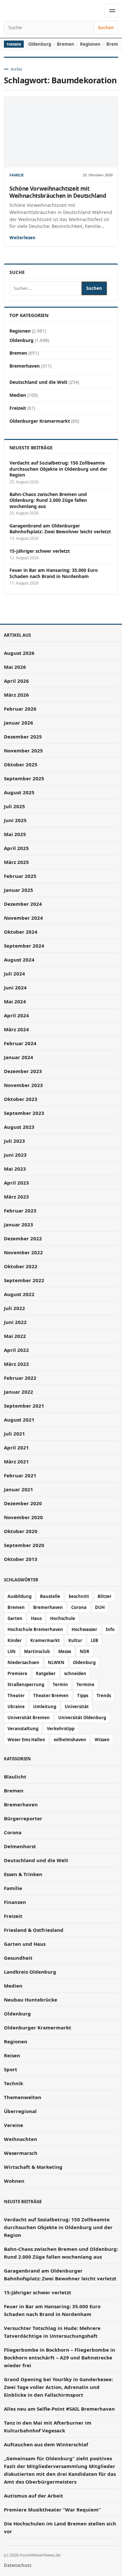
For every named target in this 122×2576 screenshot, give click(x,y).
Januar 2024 (19, 1057)
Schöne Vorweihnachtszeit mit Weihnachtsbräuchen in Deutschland (58, 192)
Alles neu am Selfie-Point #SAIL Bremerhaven (59, 2409)
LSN (12, 1651)
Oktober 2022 (21, 1266)
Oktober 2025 (21, 764)
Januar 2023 (19, 1224)
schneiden (75, 1673)
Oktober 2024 (21, 932)
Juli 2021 (14, 1434)
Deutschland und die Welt (38, 382)
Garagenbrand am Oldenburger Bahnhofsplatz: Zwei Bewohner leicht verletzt (60, 529)
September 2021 (24, 1406)
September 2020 (24, 1545)
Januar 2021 (19, 1489)
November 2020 (23, 1517)
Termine (85, 1684)
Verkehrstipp (61, 1729)
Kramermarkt (45, 1640)
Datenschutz (18, 2565)
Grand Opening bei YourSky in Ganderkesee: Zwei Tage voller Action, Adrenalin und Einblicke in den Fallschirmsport (58, 2387)
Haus (36, 1618)
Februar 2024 (20, 1043)
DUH (100, 1607)
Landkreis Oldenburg (30, 1972)
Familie (17, 175)
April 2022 (16, 1350)
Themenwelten (23, 2097)
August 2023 (19, 1127)
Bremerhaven (25, 366)
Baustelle (50, 1596)
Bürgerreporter (23, 1818)
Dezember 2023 (23, 1071)
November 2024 (23, 918)
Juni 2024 (15, 987)
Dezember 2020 (23, 1503)
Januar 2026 (19, 723)
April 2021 (16, 1448)
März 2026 (16, 695)
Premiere (17, 1673)
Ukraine (16, 1707)
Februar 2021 (20, 1475)
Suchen (106, 28)
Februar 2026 (20, 709)
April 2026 (16, 681)
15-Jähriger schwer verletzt (40, 551)
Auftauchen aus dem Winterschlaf (46, 2444)
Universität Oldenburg (82, 1718)
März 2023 (16, 1197)
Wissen (102, 1740)
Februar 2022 (20, 1378)
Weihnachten (20, 2139)
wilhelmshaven (70, 1740)
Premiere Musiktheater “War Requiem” (52, 2510)
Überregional (20, 2111)
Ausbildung (20, 1596)
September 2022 (24, 1280)
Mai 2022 (15, 1336)
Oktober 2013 (21, 1559)
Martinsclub (37, 1651)
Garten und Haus (25, 1944)
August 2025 (19, 792)
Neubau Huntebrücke (31, 2000)
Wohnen (14, 2181)
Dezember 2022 (23, 1238)
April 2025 (16, 848)
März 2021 (16, 1461)
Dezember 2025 (23, 737)
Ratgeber (46, 1673)
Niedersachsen (23, 1662)
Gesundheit (18, 1958)
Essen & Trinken (23, 1874)
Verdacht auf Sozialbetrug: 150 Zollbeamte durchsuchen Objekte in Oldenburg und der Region (58, 469)
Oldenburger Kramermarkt (40, 421)
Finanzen (15, 1902)
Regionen (90, 44)
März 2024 (16, 1029)
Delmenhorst (20, 1846)
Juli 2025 (14, 806)
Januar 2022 (19, 1392)
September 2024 (24, 946)
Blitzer (105, 1596)
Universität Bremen (29, 1718)
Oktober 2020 (21, 1531)
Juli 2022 (14, 1308)
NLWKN (56, 1662)
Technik (14, 2083)
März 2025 (16, 862)
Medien (18, 395)
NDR (85, 1651)
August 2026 (19, 653)
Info (110, 1629)
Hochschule (63, 1618)
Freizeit (18, 408)
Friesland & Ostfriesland (34, 1930)
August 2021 (19, 1420)
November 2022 (23, 1252)
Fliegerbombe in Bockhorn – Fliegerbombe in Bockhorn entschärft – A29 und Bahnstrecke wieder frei (60, 2357)
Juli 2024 (14, 974)
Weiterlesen (22, 238)
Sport (11, 2069)
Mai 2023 (15, 1169)
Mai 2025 (15, 834)
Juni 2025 (15, 820)
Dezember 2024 (23, 904)
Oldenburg (40, 44)
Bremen (66, 44)
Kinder (15, 1640)
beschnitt (79, 1596)
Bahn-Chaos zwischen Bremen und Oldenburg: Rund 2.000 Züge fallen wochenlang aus (48, 500)
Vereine (14, 2125)
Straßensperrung (26, 1684)
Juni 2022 (15, 1322)
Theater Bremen (51, 1696)
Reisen (12, 2055)
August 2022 (19, 1294)
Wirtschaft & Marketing (33, 2167)
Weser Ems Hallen (26, 1740)
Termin (60, 1684)
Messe (65, 1651)
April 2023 (16, 1183)
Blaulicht (15, 1777)
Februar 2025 (20, 876)
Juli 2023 (14, 1141)
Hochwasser (84, 1629)
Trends (104, 1696)
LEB (95, 1640)
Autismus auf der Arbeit (34, 2496)
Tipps (83, 1696)
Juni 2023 (15, 1155)
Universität (77, 1707)
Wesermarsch (21, 2153)
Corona (79, 1607)
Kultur (75, 1640)
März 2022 (16, 1364)
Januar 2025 (19, 890)
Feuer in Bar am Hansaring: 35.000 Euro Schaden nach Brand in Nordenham (54, 573)
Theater (16, 1696)
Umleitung (45, 1707)
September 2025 (24, 778)
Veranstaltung (23, 1729)
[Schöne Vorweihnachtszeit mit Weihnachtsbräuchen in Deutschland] (61, 132)
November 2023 (23, 1085)
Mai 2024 (15, 1001)
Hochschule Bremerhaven (35, 1629)
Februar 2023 (20, 1211)
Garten (15, 1618)
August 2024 (19, 960)
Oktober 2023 (21, 1099)
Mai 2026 (15, 667)
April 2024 (16, 1015)
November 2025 (23, 750)
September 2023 (24, 1113)
